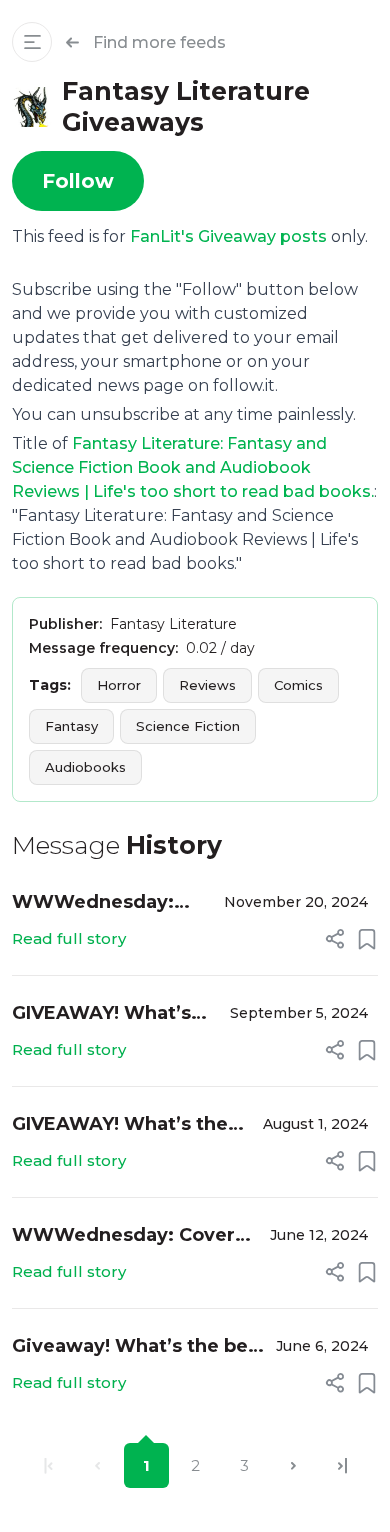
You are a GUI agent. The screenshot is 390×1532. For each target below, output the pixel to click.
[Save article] (367, 939)
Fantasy (71, 726)
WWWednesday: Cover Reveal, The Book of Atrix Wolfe (133, 1236)
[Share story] (335, 939)
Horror (119, 685)
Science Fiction (188, 726)
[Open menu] (32, 42)
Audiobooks (85, 767)
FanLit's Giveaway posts (228, 236)
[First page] (48, 1465)
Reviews (207, 685)
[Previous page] (97, 1465)
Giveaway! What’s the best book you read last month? (139, 1347)
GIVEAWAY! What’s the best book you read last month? (101, 1014)
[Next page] (293, 1465)
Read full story (69, 938)
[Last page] (342, 1465)
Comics (298, 685)
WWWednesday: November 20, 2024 (107, 903)
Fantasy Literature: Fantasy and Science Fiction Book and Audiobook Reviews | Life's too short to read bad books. (193, 467)
